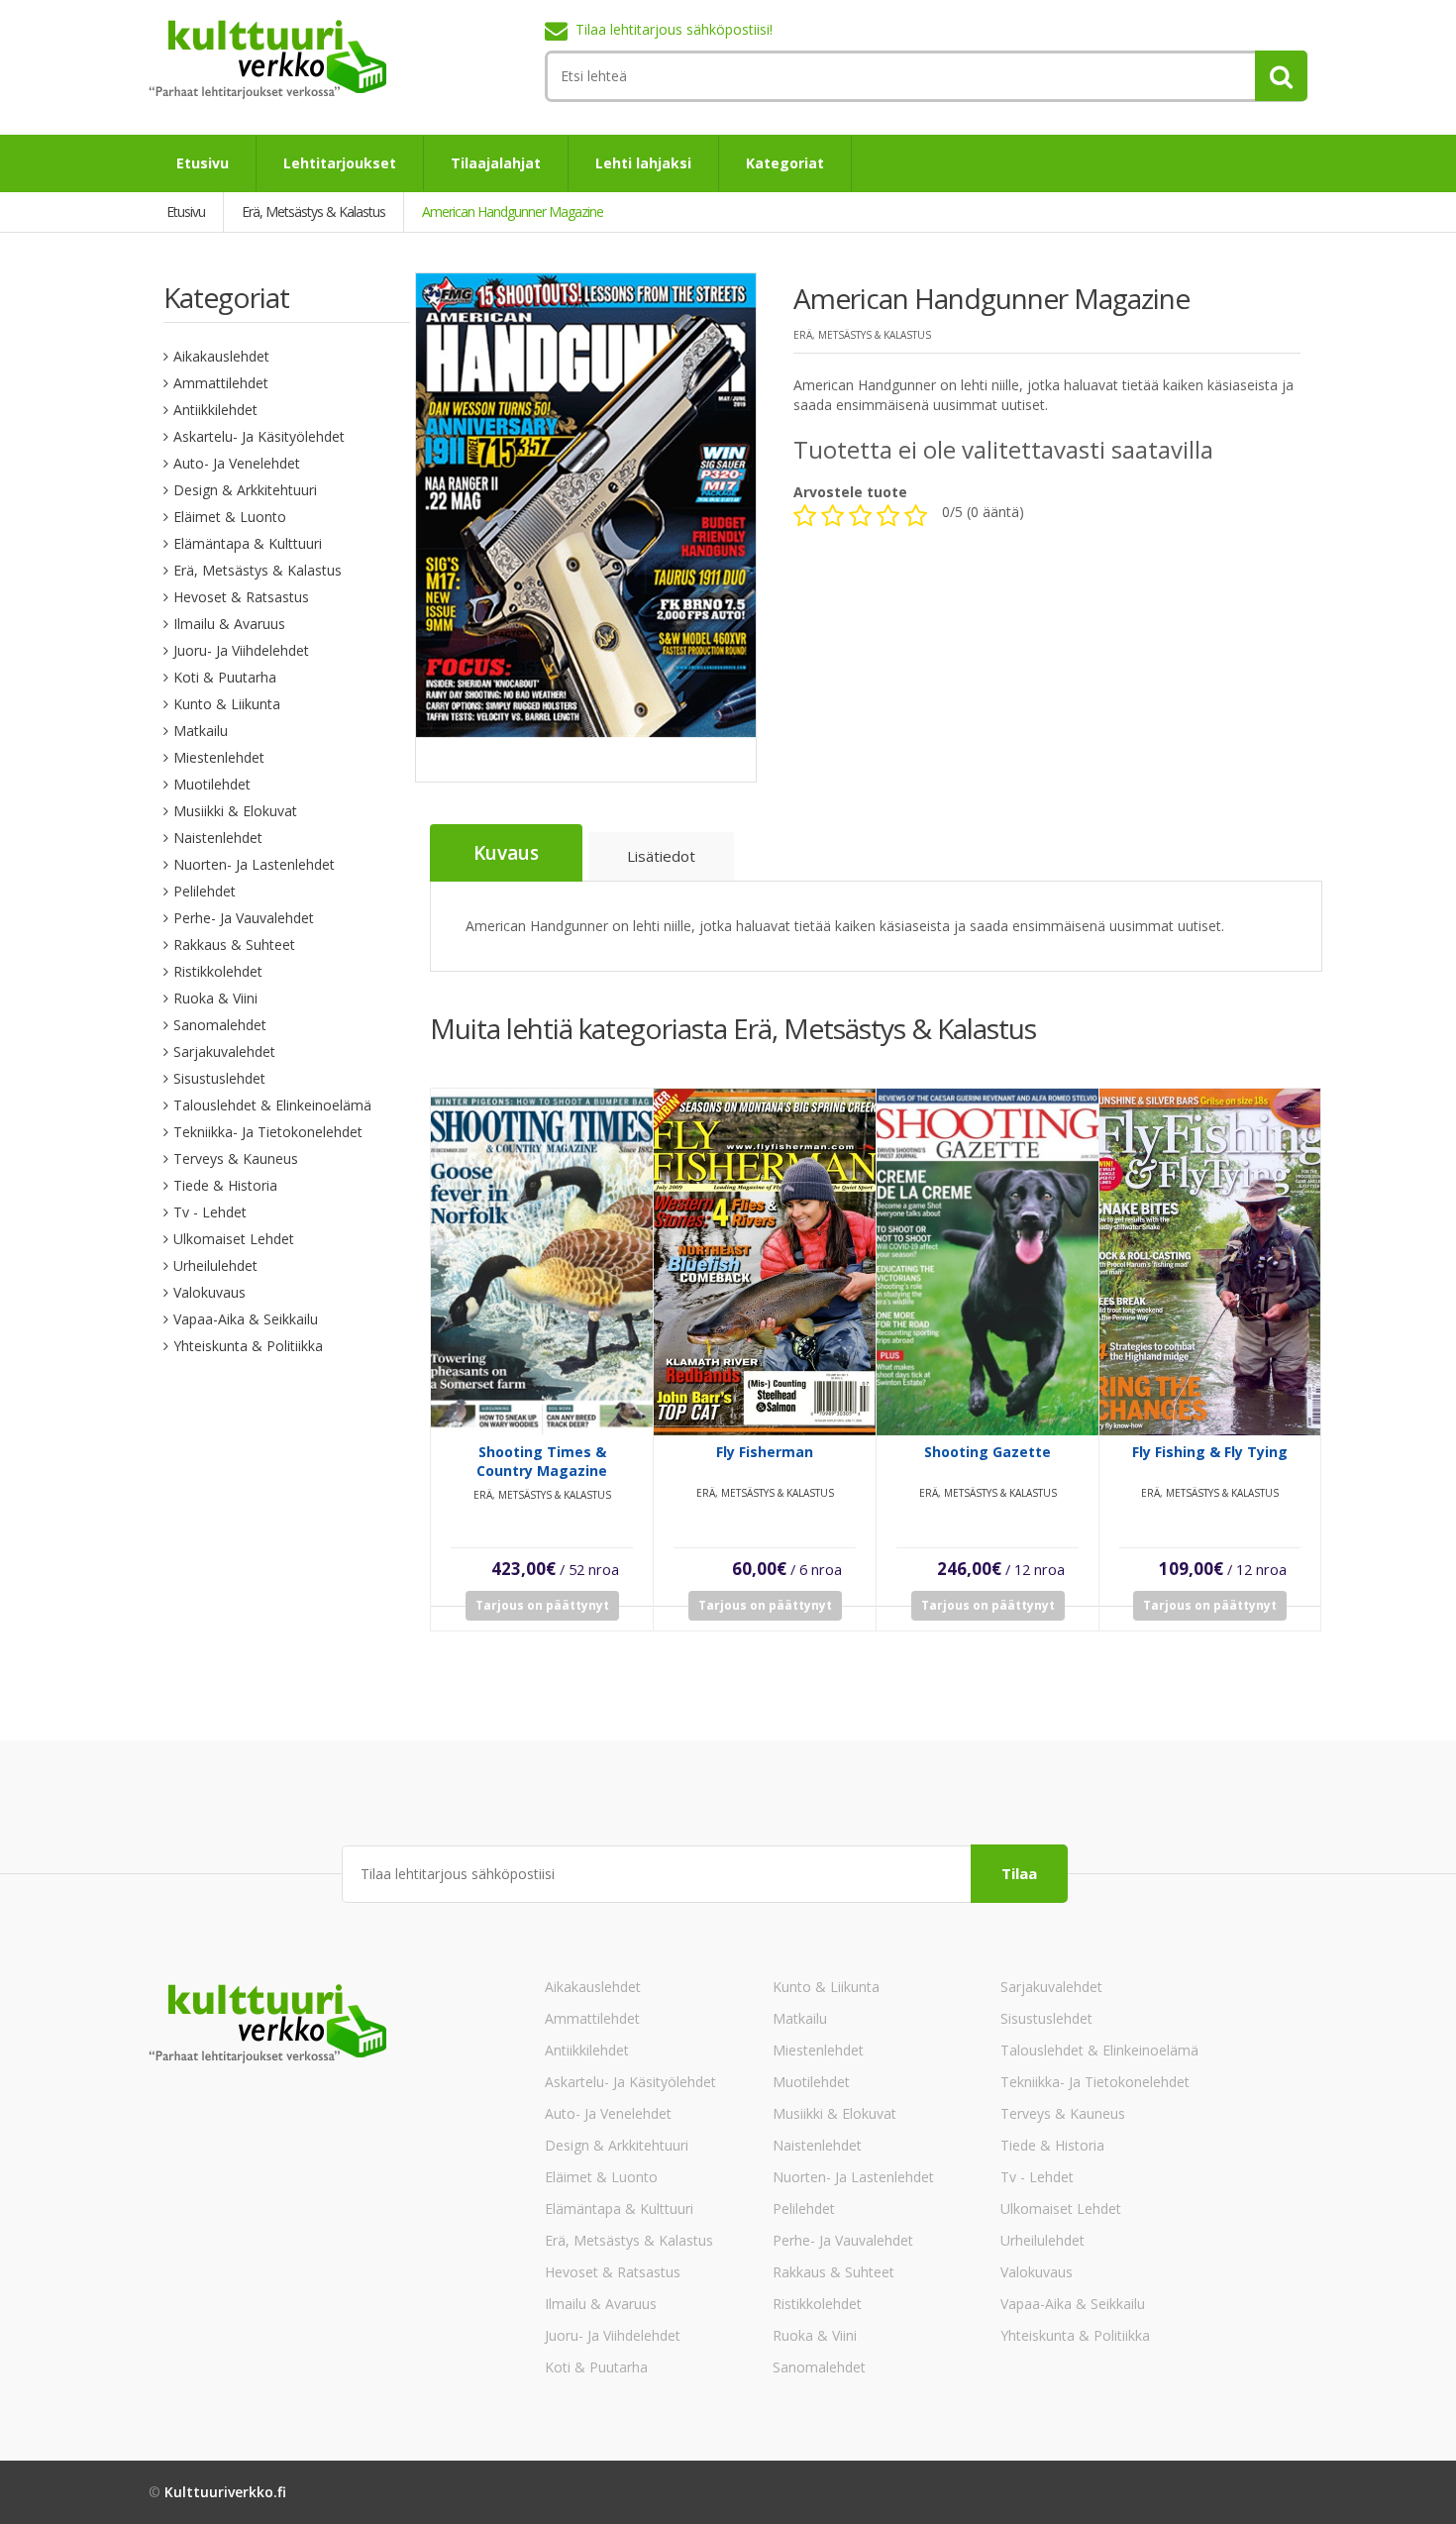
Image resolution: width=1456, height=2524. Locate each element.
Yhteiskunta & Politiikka (248, 1346)
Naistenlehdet (218, 838)
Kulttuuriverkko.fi (225, 2492)
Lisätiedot (661, 856)
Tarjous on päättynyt (542, 1605)
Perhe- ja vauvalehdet (244, 918)
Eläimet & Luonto (230, 517)
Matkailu (201, 731)
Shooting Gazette (988, 1452)
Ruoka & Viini (215, 998)
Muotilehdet (212, 784)
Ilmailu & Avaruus (229, 624)
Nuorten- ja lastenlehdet (254, 864)
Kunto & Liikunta (227, 704)
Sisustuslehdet (219, 1078)
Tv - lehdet (210, 1212)
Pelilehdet (205, 891)
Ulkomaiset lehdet (234, 1239)
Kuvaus (506, 853)
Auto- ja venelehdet (237, 463)
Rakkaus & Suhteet (234, 945)
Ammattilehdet (221, 383)
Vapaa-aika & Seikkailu (246, 1319)
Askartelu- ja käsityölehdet (259, 436)
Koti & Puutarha (225, 677)
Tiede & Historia (225, 1185)
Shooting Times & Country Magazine (542, 1461)
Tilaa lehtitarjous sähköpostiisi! (674, 29)
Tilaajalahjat (496, 163)
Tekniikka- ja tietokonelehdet (268, 1132)
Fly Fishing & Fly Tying (1210, 1452)
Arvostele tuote (850, 492)
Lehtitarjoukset (340, 163)
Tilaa (1019, 1873)
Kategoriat (785, 163)
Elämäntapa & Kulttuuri (248, 543)
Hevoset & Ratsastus (241, 597)
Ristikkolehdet (218, 971)
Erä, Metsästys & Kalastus (258, 570)
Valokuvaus (209, 1292)
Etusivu (203, 163)
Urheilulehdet (215, 1265)
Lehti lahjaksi (643, 163)
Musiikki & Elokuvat (235, 811)
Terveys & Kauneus (236, 1158)
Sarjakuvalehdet (224, 1052)
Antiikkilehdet (215, 410)
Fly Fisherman (765, 1452)
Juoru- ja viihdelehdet (241, 650)
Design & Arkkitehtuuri (245, 490)
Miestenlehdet (219, 757)
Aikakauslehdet (221, 356)
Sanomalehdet (220, 1025)
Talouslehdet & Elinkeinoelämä (272, 1105)
